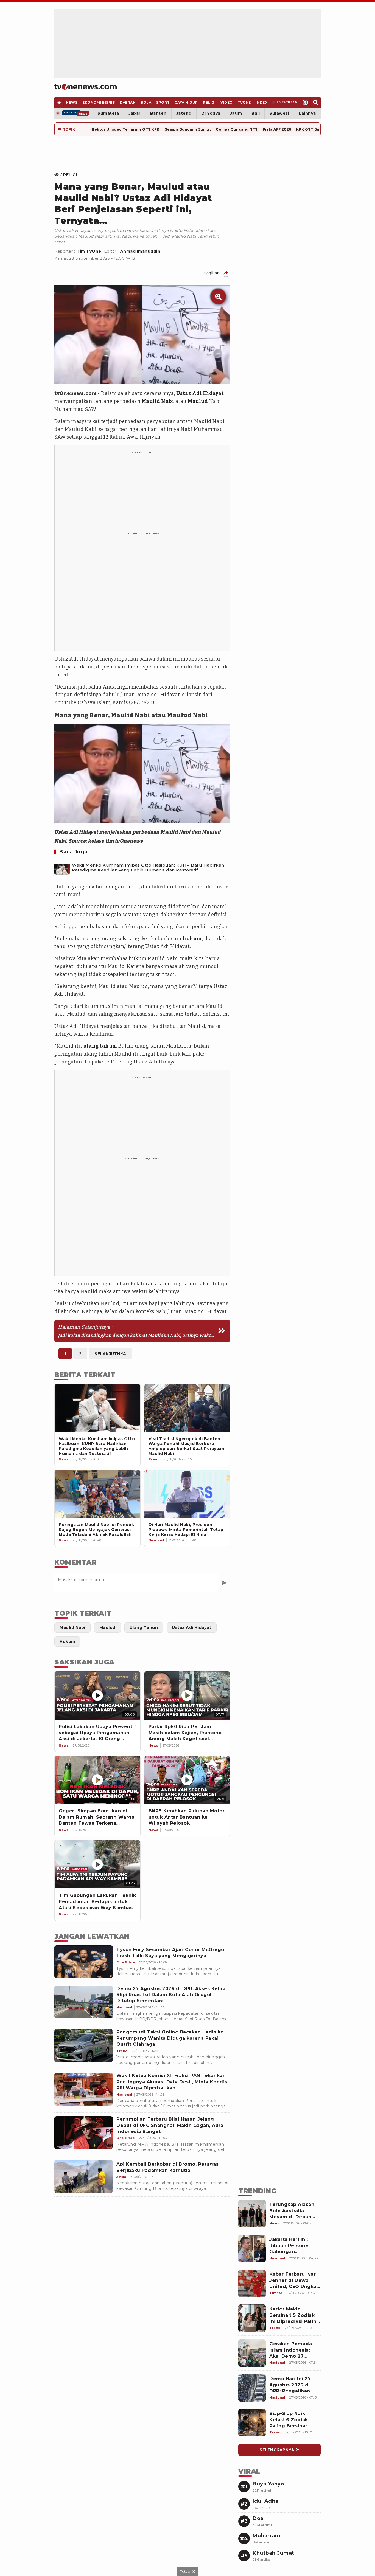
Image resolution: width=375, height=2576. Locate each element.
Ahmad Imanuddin (140, 251)
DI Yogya (211, 113)
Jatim (236, 113)
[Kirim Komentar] (224, 1583)
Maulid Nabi (158, 401)
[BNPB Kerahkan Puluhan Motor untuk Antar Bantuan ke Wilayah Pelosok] (187, 1780)
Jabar (135, 113)
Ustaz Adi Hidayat (200, 393)
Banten (158, 113)
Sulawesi (279, 113)
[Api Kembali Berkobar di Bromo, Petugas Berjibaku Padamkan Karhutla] (84, 2176)
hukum (192, 939)
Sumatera (108, 113)
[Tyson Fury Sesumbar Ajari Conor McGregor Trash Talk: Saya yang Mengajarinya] (84, 1962)
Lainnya (307, 113)
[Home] (86, 87)
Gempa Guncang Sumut (188, 129)
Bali (256, 113)
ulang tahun (100, 1046)
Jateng (184, 113)
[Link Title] (58, 175)
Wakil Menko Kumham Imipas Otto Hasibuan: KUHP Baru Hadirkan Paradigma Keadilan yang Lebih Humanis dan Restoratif (148, 868)
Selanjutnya (110, 1354)
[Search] (316, 102)
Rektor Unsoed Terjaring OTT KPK (126, 129)
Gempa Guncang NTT (237, 129)
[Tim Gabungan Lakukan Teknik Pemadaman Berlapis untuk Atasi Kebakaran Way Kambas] (97, 1864)
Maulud (198, 401)
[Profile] (305, 102)
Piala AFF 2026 (277, 129)
